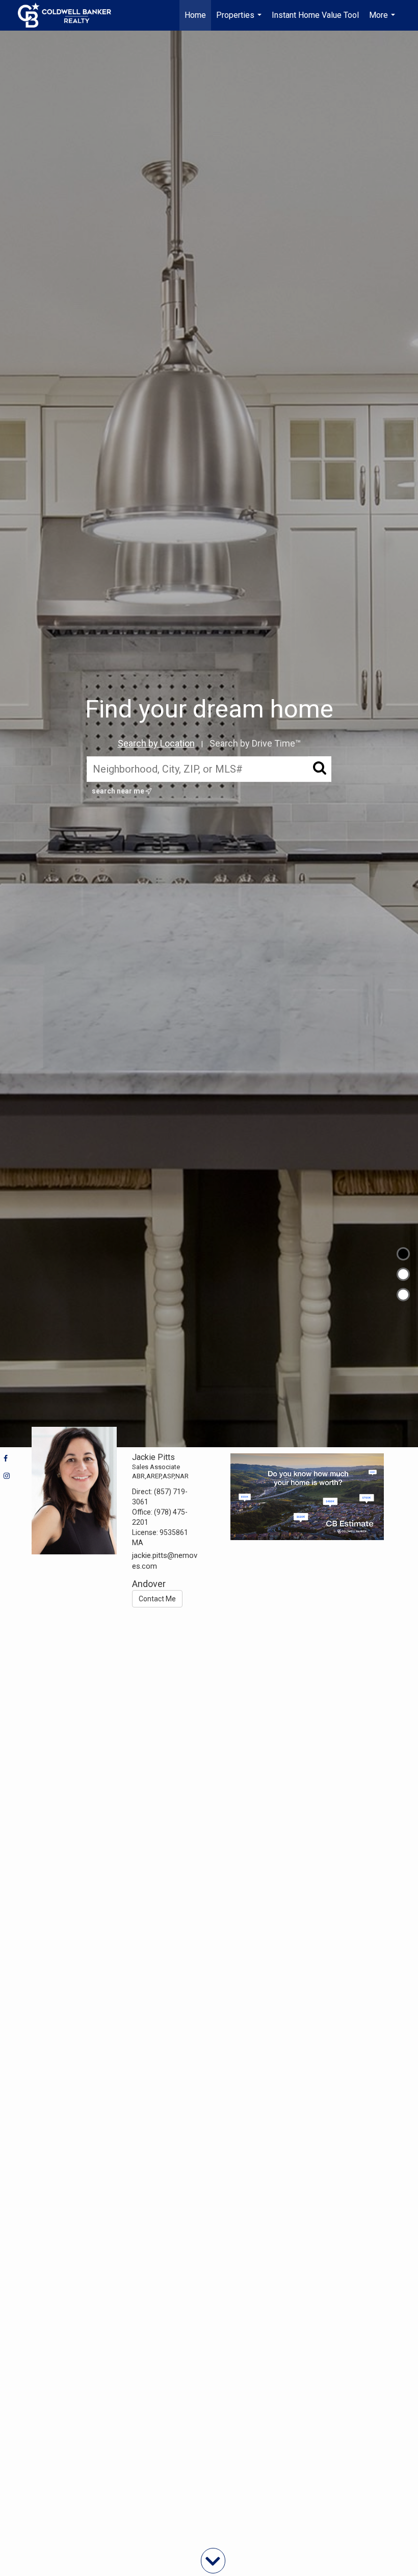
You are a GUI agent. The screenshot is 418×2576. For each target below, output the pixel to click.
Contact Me (157, 1599)
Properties (240, 20)
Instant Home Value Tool (315, 15)
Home (195, 15)
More (383, 20)
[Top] (403, 1254)
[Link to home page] (70, 15)
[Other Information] (403, 1295)
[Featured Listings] (403, 1274)
